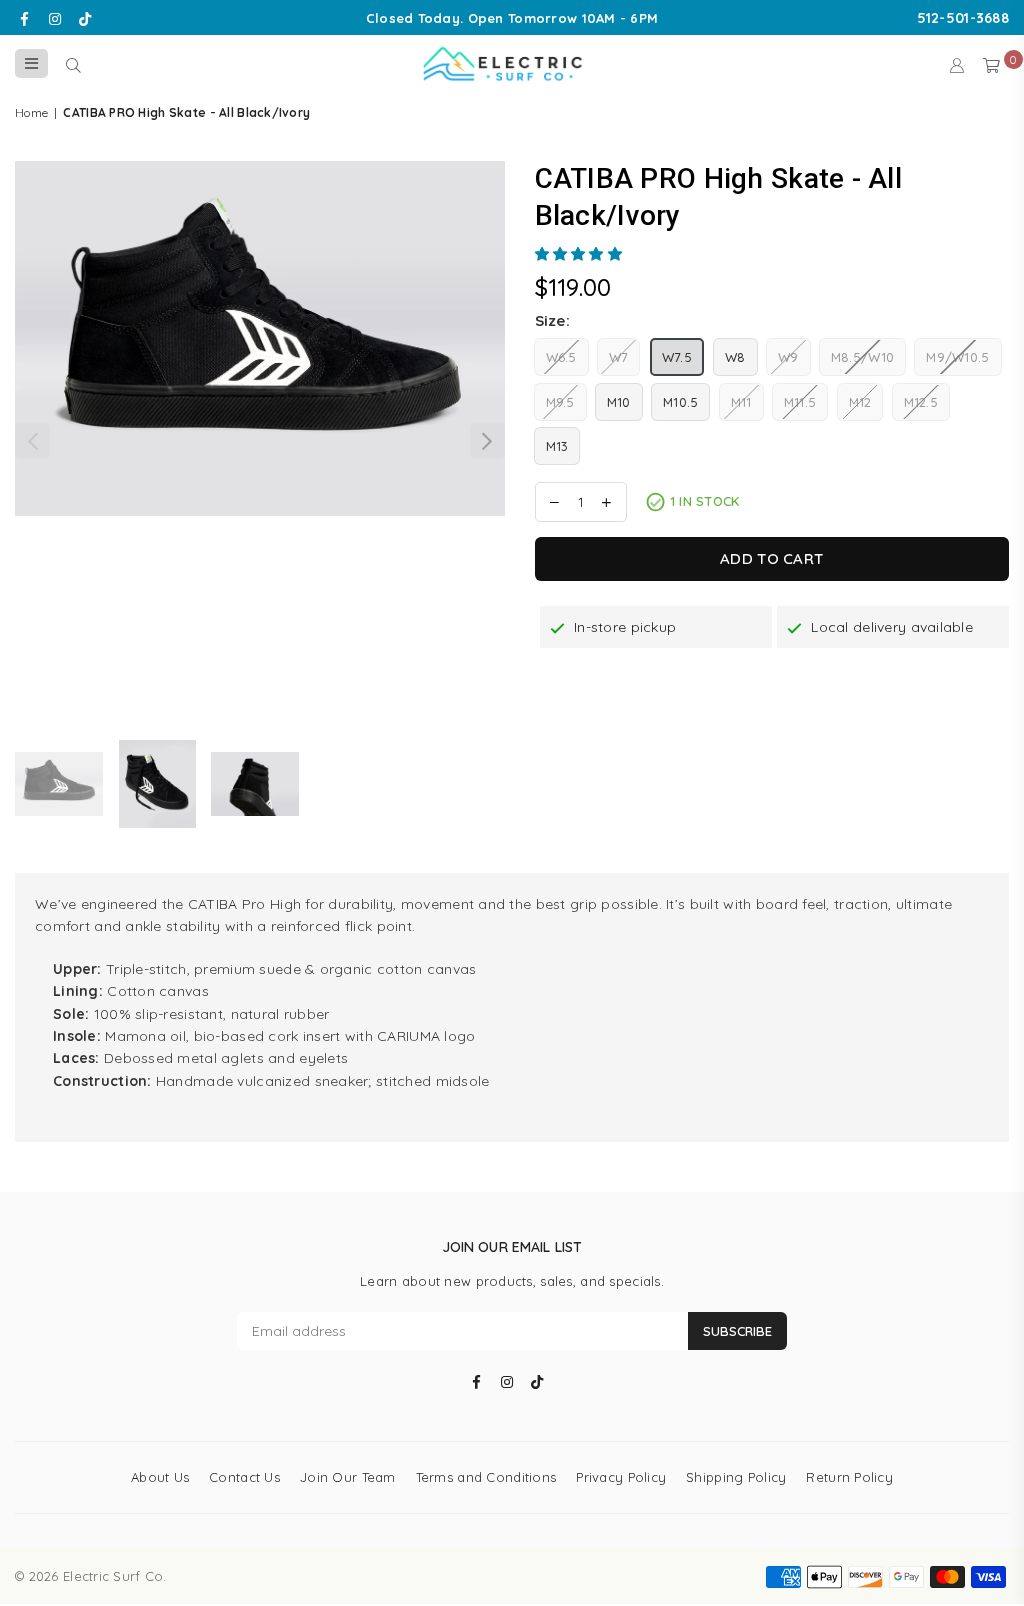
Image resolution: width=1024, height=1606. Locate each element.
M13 (557, 446)
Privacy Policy (621, 1477)
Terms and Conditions (486, 1477)
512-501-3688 (963, 18)
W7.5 (677, 357)
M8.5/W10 (862, 357)
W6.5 (561, 357)
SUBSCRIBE (737, 1331)
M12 (860, 402)
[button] (581, 254)
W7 (619, 357)
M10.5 (680, 402)
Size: (552, 320)
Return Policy (849, 1477)
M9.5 (560, 402)
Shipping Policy (736, 1477)
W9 (788, 357)
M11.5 (800, 402)
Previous (32, 440)
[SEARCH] (73, 64)
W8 (735, 357)
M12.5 (921, 402)
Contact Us (244, 1477)
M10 (619, 402)
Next (487, 440)
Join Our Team (348, 1477)
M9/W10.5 (957, 357)
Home (31, 112)
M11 (741, 402)
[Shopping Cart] (991, 64)
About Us (160, 1477)
